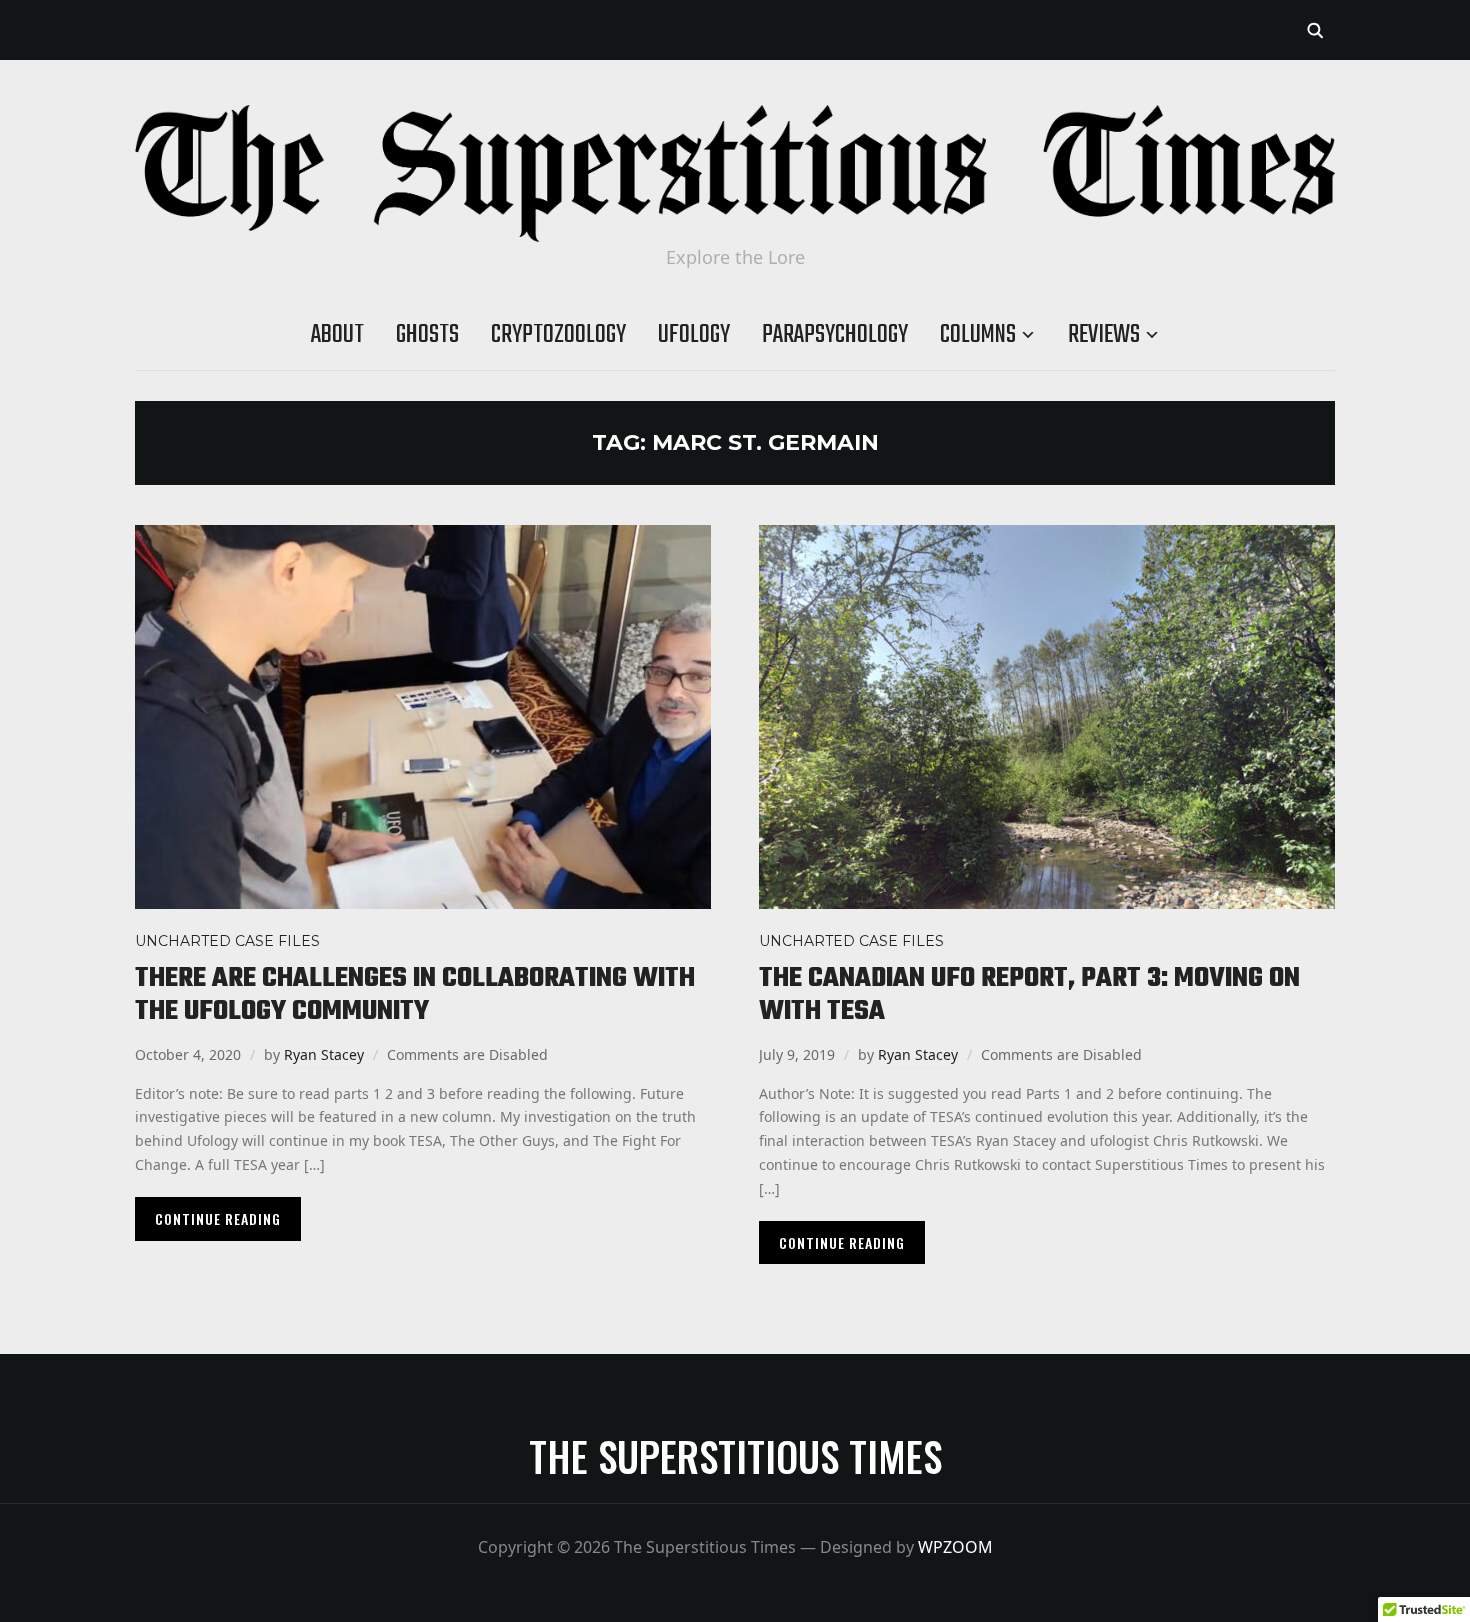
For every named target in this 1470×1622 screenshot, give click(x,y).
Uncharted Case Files (227, 941)
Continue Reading (218, 1218)
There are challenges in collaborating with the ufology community (415, 995)
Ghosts (427, 335)
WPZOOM (955, 1547)
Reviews (1104, 335)
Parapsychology (835, 335)
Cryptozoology (558, 335)
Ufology (694, 335)
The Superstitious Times (735, 1456)
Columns (978, 335)
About (337, 335)
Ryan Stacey (324, 1054)
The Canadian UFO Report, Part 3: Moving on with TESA (1029, 995)
